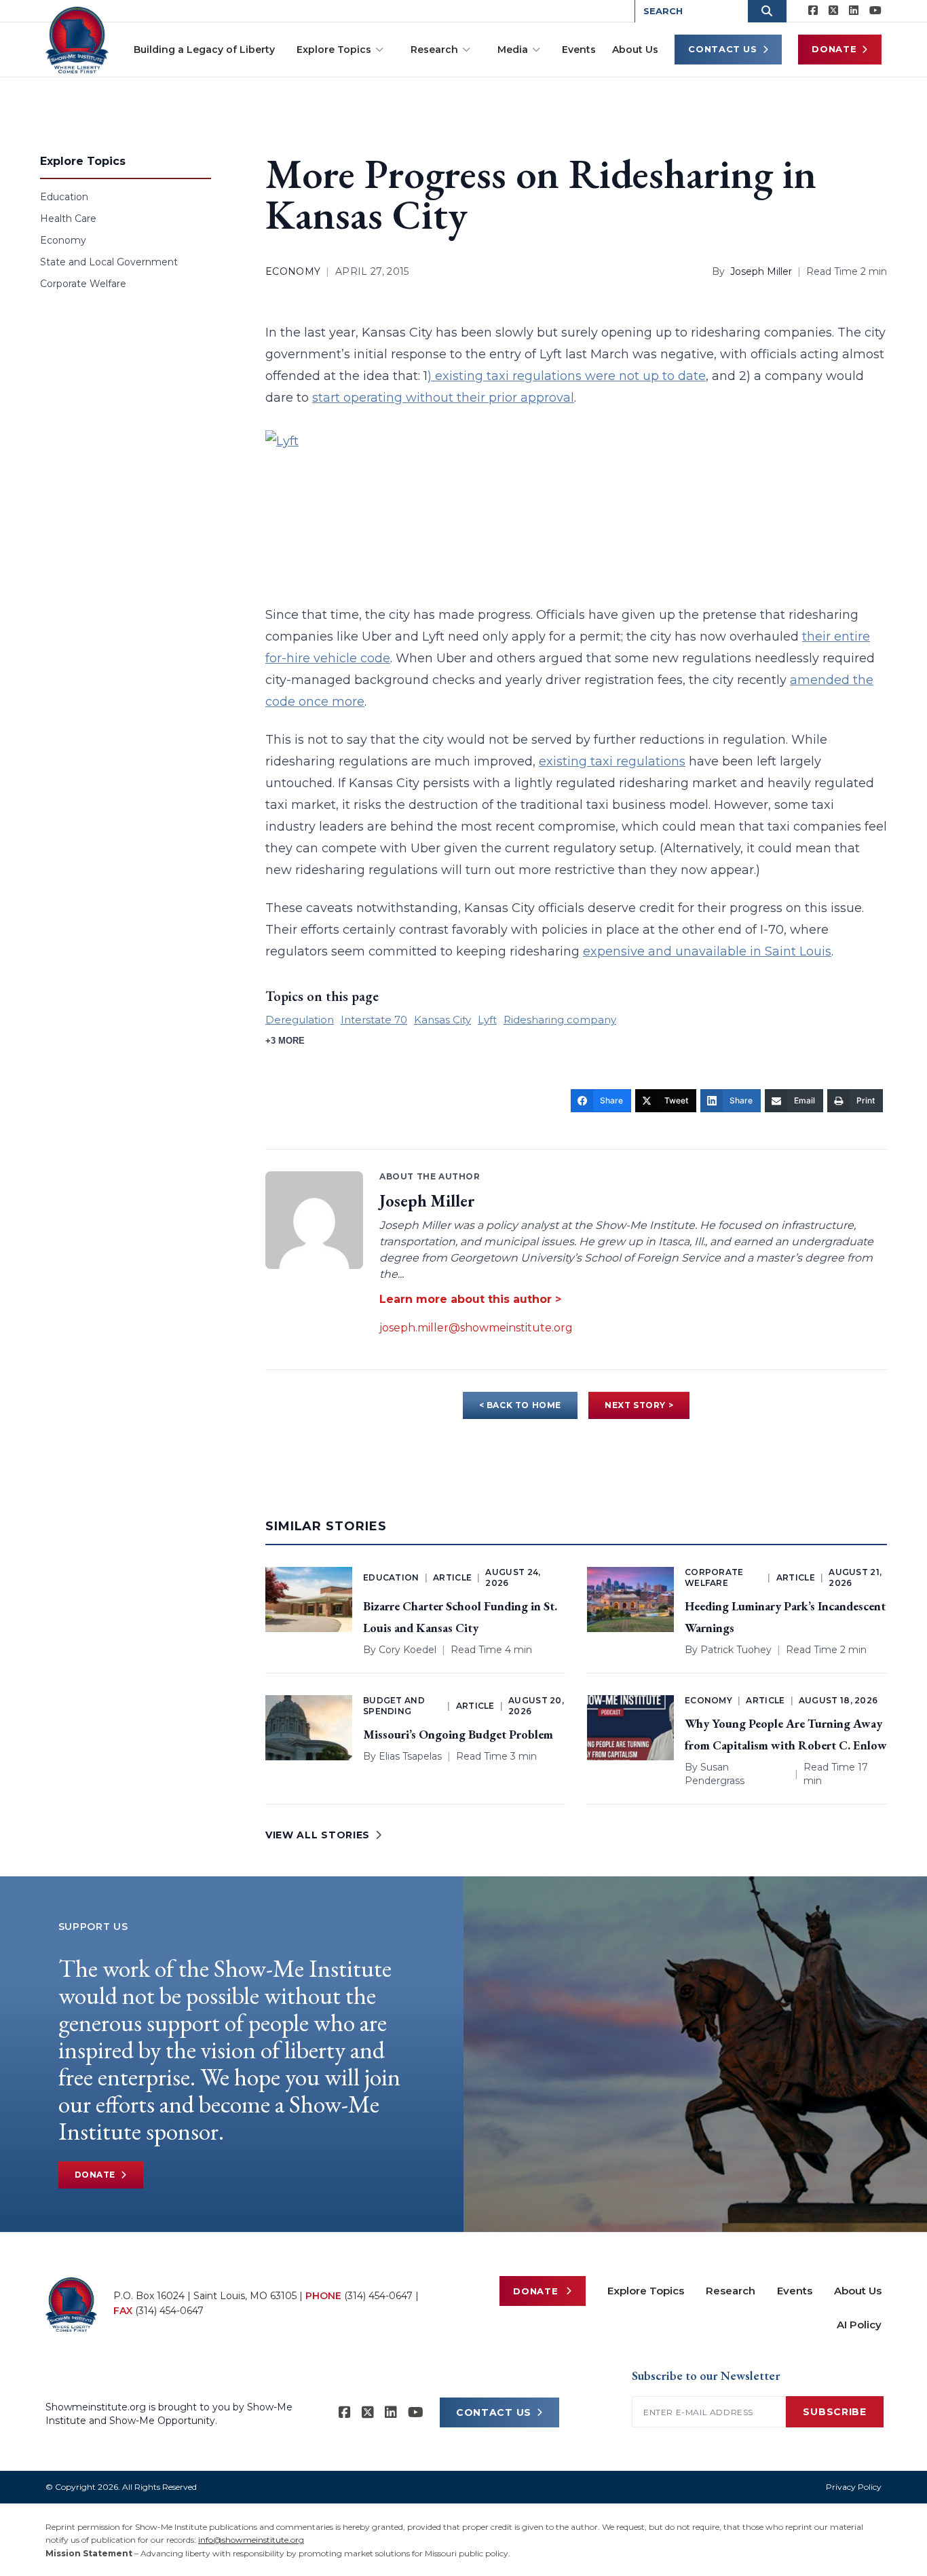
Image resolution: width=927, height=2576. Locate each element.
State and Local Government (109, 262)
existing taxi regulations (612, 761)
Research (434, 50)
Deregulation (300, 1020)
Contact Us (723, 49)
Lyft (487, 1020)
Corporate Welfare (83, 284)
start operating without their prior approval (443, 398)
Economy (63, 240)
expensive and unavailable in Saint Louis (707, 951)
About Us (635, 50)
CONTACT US (494, 2412)
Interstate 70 (374, 1020)
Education (64, 197)
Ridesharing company (560, 1020)
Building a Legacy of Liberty (204, 50)
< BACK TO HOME (520, 1405)
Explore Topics (334, 50)
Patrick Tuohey (736, 1650)
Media (513, 50)
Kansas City (442, 1020)
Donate (834, 49)
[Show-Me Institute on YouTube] (875, 11)
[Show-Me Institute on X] (833, 11)
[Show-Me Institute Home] (77, 40)
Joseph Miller (761, 271)
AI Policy (859, 2325)
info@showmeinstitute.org (251, 2540)
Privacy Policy (854, 2487)
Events (579, 50)
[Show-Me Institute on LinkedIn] (854, 11)
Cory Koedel (408, 1650)
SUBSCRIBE (834, 2412)
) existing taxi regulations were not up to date (567, 376)
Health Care (68, 219)
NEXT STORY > (639, 1405)
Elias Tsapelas (410, 1756)
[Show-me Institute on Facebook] (813, 11)
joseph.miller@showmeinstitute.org (476, 1328)
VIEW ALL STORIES (318, 1835)
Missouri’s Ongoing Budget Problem (458, 1734)
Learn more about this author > (470, 1299)
